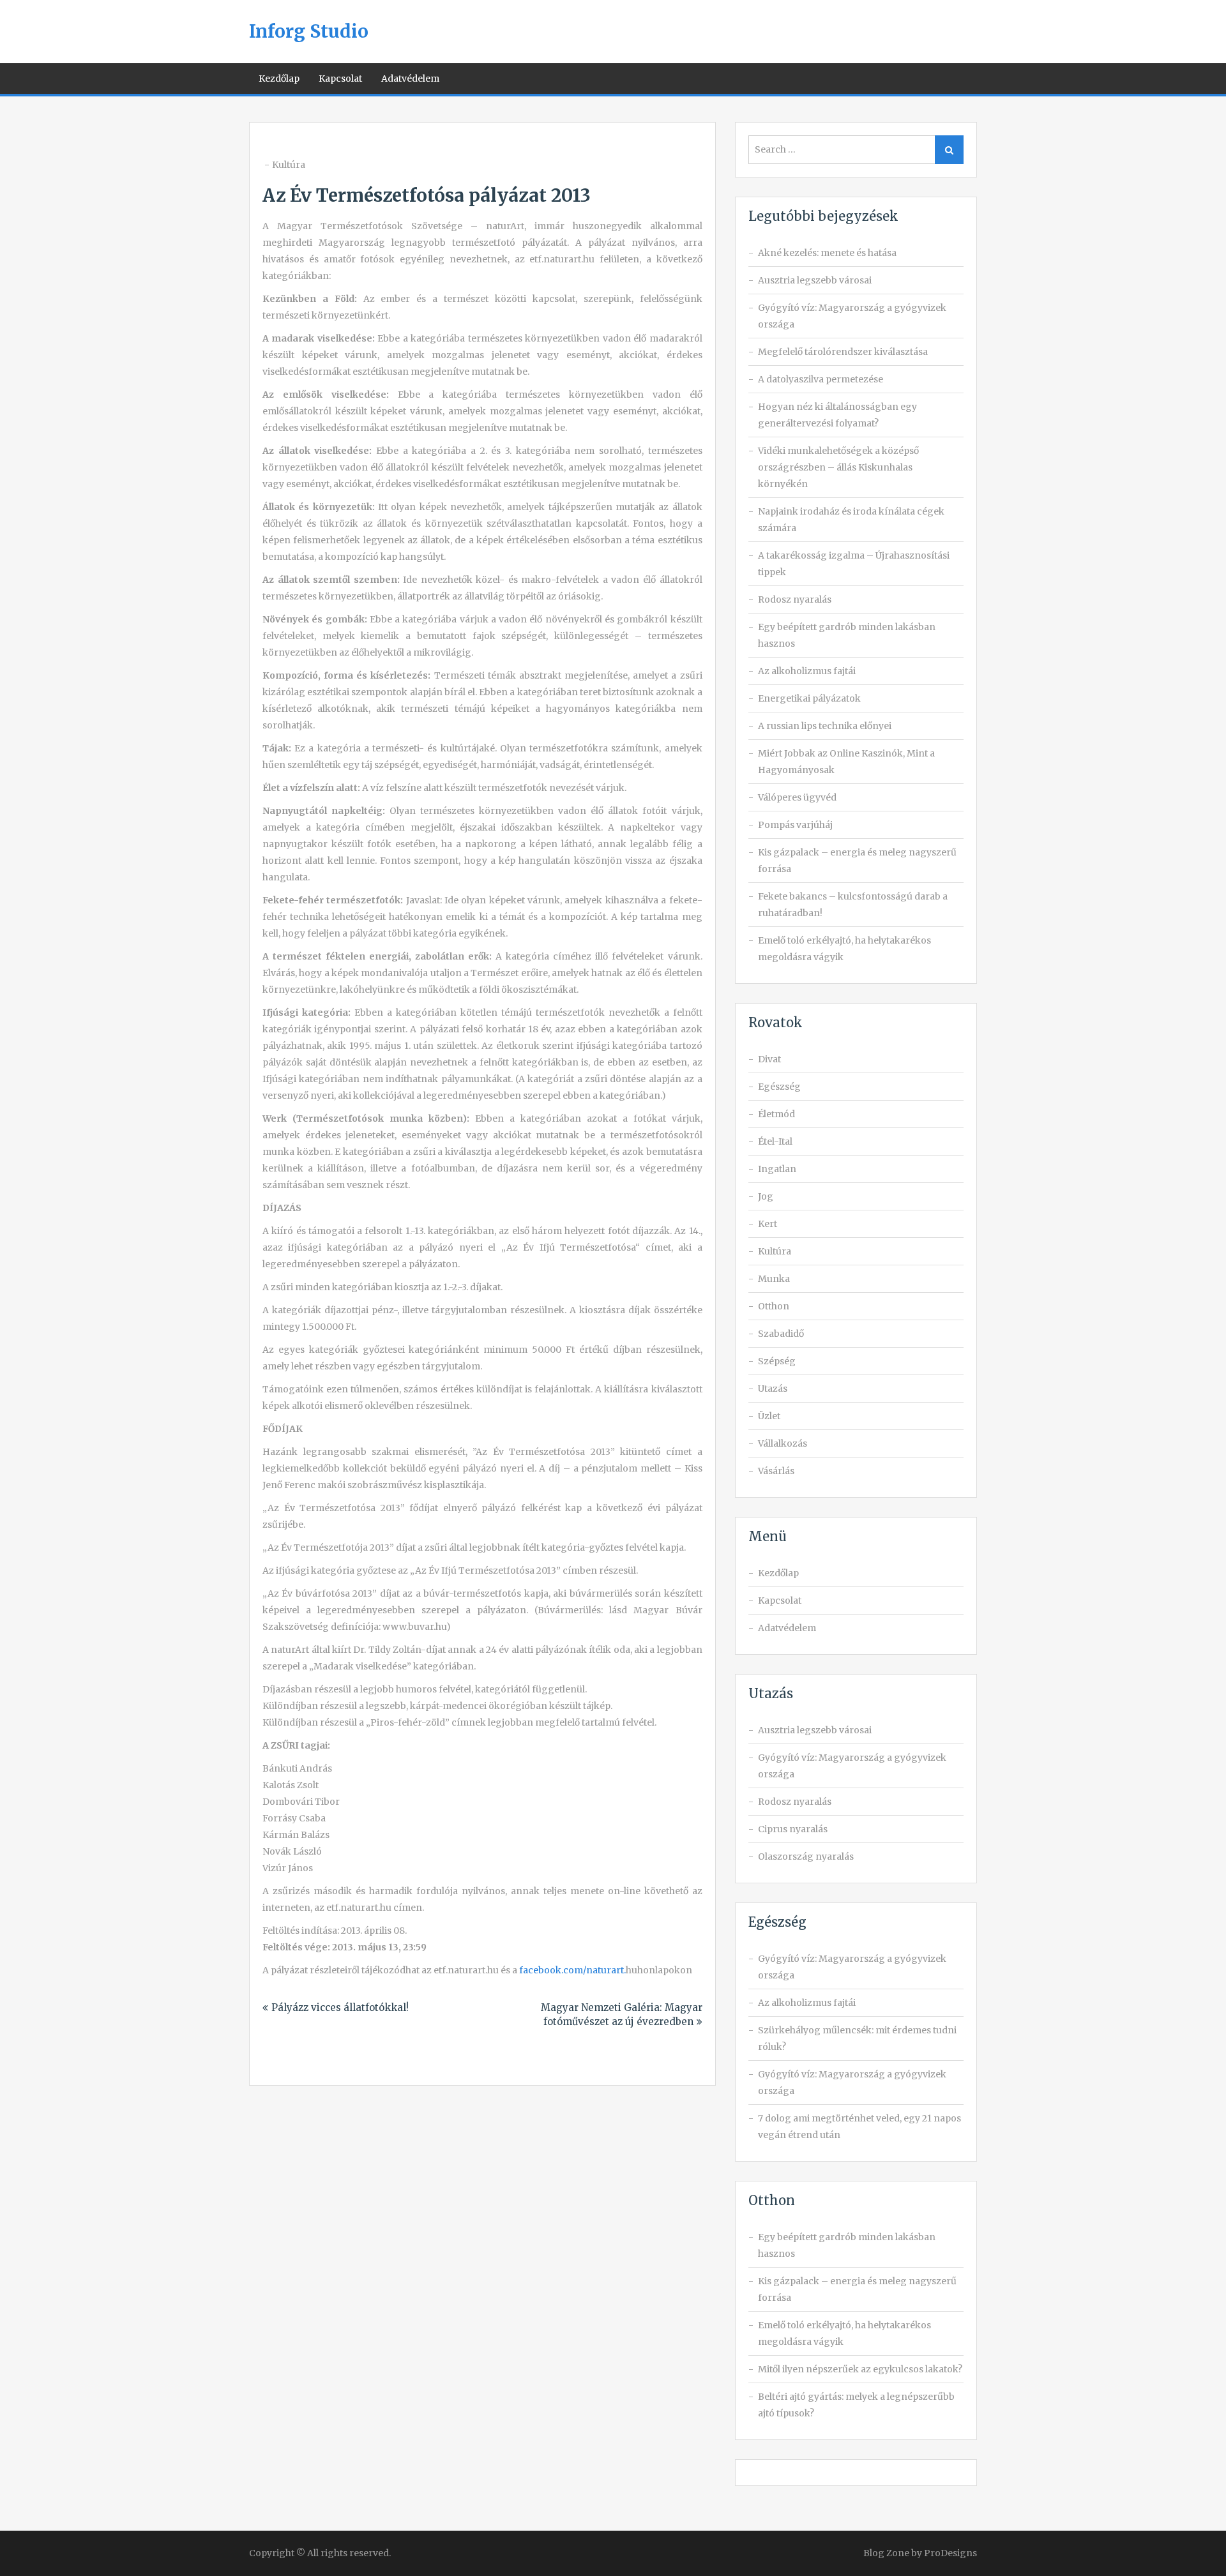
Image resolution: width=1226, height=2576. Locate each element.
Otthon (774, 1306)
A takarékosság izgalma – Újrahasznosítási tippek (854, 564)
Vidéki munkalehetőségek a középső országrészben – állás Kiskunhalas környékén (838, 467)
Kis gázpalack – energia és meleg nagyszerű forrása (857, 861)
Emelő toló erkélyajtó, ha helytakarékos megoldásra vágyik (844, 949)
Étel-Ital (775, 1141)
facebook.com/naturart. (572, 1970)
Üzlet (769, 1416)
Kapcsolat (340, 79)
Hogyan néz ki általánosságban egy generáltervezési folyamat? (837, 415)
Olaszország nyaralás (806, 1857)
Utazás (773, 1389)
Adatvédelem (410, 79)
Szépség (777, 1361)
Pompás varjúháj (795, 825)
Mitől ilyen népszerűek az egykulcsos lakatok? (860, 2369)
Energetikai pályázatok (809, 698)
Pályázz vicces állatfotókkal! (340, 2007)
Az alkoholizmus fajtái (807, 671)
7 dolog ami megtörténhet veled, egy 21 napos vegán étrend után (859, 2127)
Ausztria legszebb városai (815, 280)
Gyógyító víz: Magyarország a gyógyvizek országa (852, 316)
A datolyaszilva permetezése (821, 379)
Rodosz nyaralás (795, 599)
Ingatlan (777, 1169)
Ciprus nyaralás (793, 1829)
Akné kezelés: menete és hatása (827, 253)
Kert (768, 1224)
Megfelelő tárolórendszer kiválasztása (843, 352)
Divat (769, 1059)
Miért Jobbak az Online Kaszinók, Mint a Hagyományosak (846, 762)
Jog (766, 1196)
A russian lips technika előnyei (825, 726)
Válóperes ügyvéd (797, 797)
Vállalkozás (783, 1443)
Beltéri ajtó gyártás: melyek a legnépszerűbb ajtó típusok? (856, 2405)
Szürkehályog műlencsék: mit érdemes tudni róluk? (857, 2038)
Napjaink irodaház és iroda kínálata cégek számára (851, 520)
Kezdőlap (279, 79)
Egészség (779, 1087)
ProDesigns (950, 2553)
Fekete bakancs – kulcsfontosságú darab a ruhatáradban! (853, 905)
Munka (774, 1279)
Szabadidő (781, 1334)
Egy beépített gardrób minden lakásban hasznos (847, 635)
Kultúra (289, 165)
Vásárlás (776, 1471)
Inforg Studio (309, 31)
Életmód (776, 1114)
